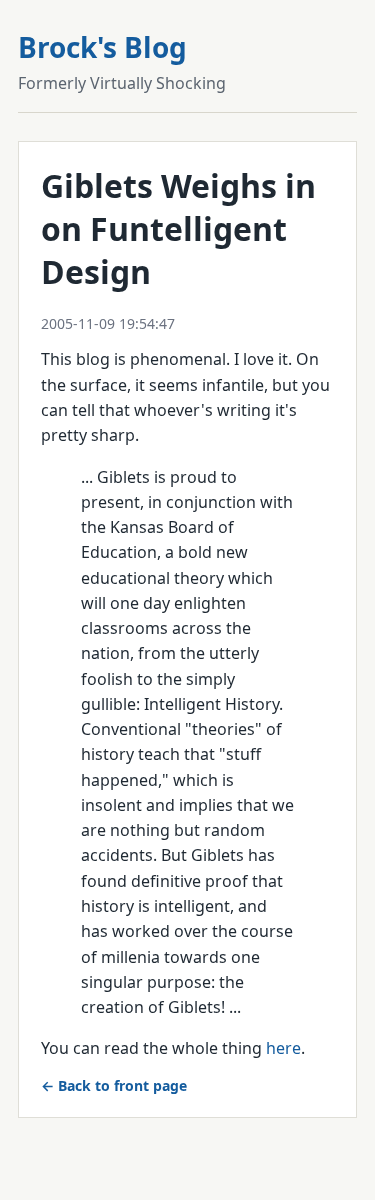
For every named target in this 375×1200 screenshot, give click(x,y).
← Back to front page (114, 1085)
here (283, 1048)
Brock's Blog (102, 47)
